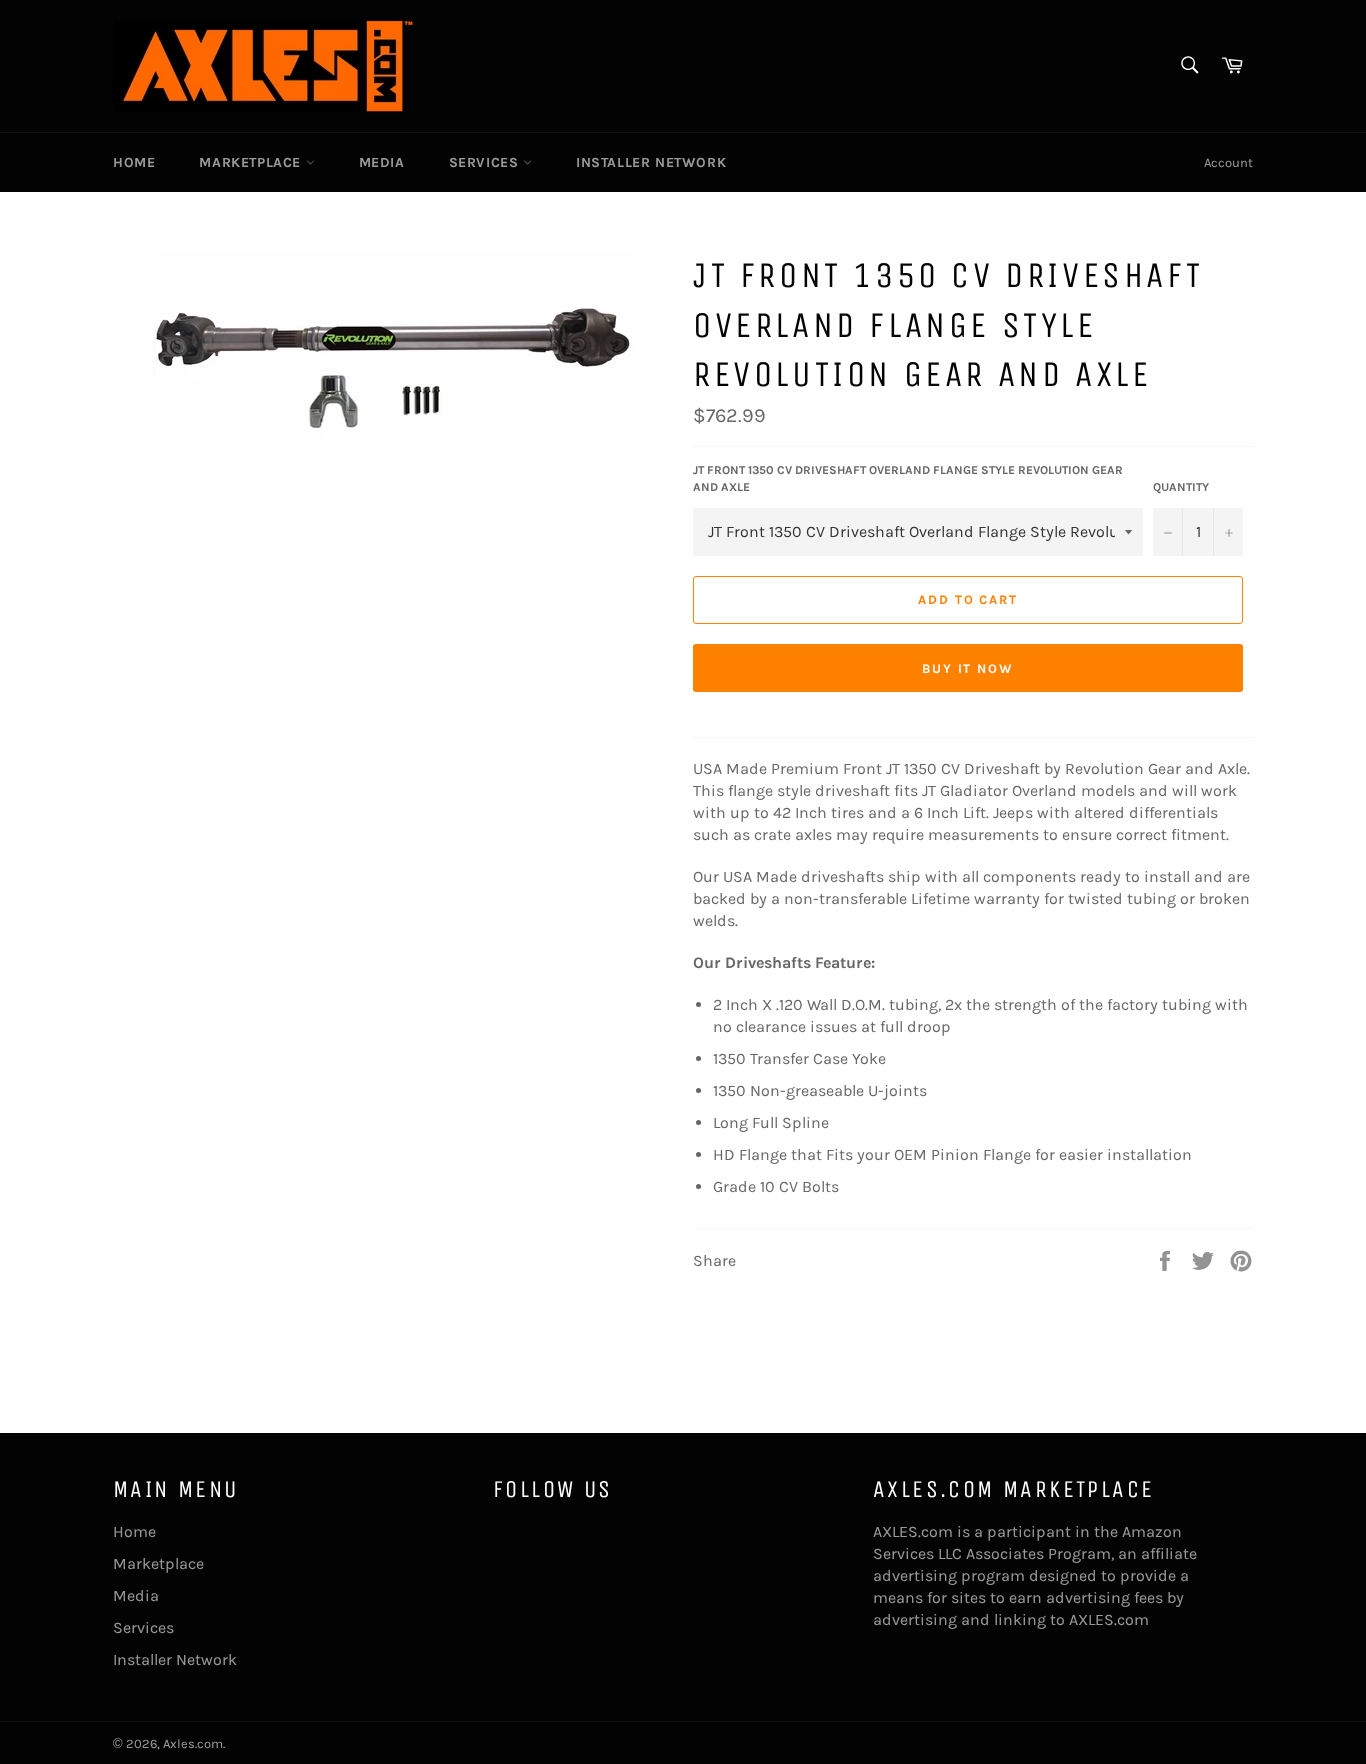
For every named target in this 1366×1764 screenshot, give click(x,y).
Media (382, 162)
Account (1228, 162)
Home (134, 162)
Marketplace (252, 162)
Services (486, 162)
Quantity (1181, 487)
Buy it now (968, 668)
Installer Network (651, 162)
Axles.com (193, 1743)
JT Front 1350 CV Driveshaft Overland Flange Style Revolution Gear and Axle (908, 478)
